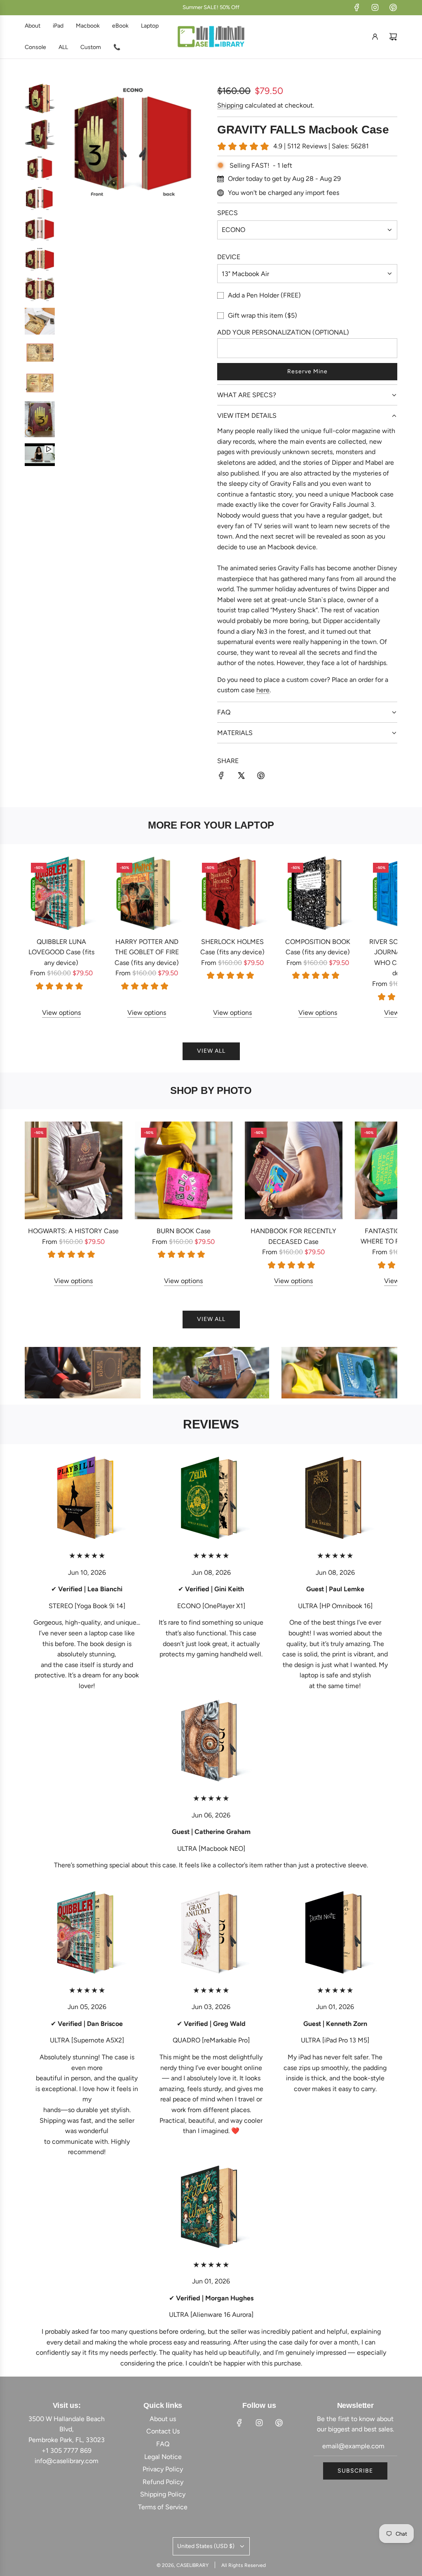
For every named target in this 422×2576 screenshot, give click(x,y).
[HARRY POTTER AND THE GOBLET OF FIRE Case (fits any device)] (147, 893)
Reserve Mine (307, 371)
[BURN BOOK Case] (184, 1170)
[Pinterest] (393, 7)
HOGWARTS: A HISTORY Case (73, 1231)
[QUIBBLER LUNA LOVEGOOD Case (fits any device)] (61, 893)
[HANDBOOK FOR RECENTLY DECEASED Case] (294, 1170)
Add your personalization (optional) (283, 332)
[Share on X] (241, 777)
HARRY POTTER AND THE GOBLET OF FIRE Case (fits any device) (147, 952)
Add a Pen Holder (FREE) (264, 295)
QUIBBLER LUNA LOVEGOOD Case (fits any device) (61, 952)
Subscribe (355, 2471)
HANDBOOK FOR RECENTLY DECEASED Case (293, 1236)
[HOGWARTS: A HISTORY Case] (74, 1170)
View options (61, 1013)
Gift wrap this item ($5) (263, 315)
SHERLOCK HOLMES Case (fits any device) (232, 947)
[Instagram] (375, 7)
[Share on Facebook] (221, 777)
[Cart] (393, 37)
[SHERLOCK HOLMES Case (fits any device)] (232, 893)
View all (211, 1051)
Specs (227, 213)
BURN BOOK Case (184, 1231)
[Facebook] (357, 7)
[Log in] (375, 37)
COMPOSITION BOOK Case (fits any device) (318, 947)
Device (229, 257)
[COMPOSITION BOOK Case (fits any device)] (318, 893)
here (263, 690)
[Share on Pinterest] (261, 777)
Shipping (230, 105)
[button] (40, 937)
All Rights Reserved (244, 2565)
